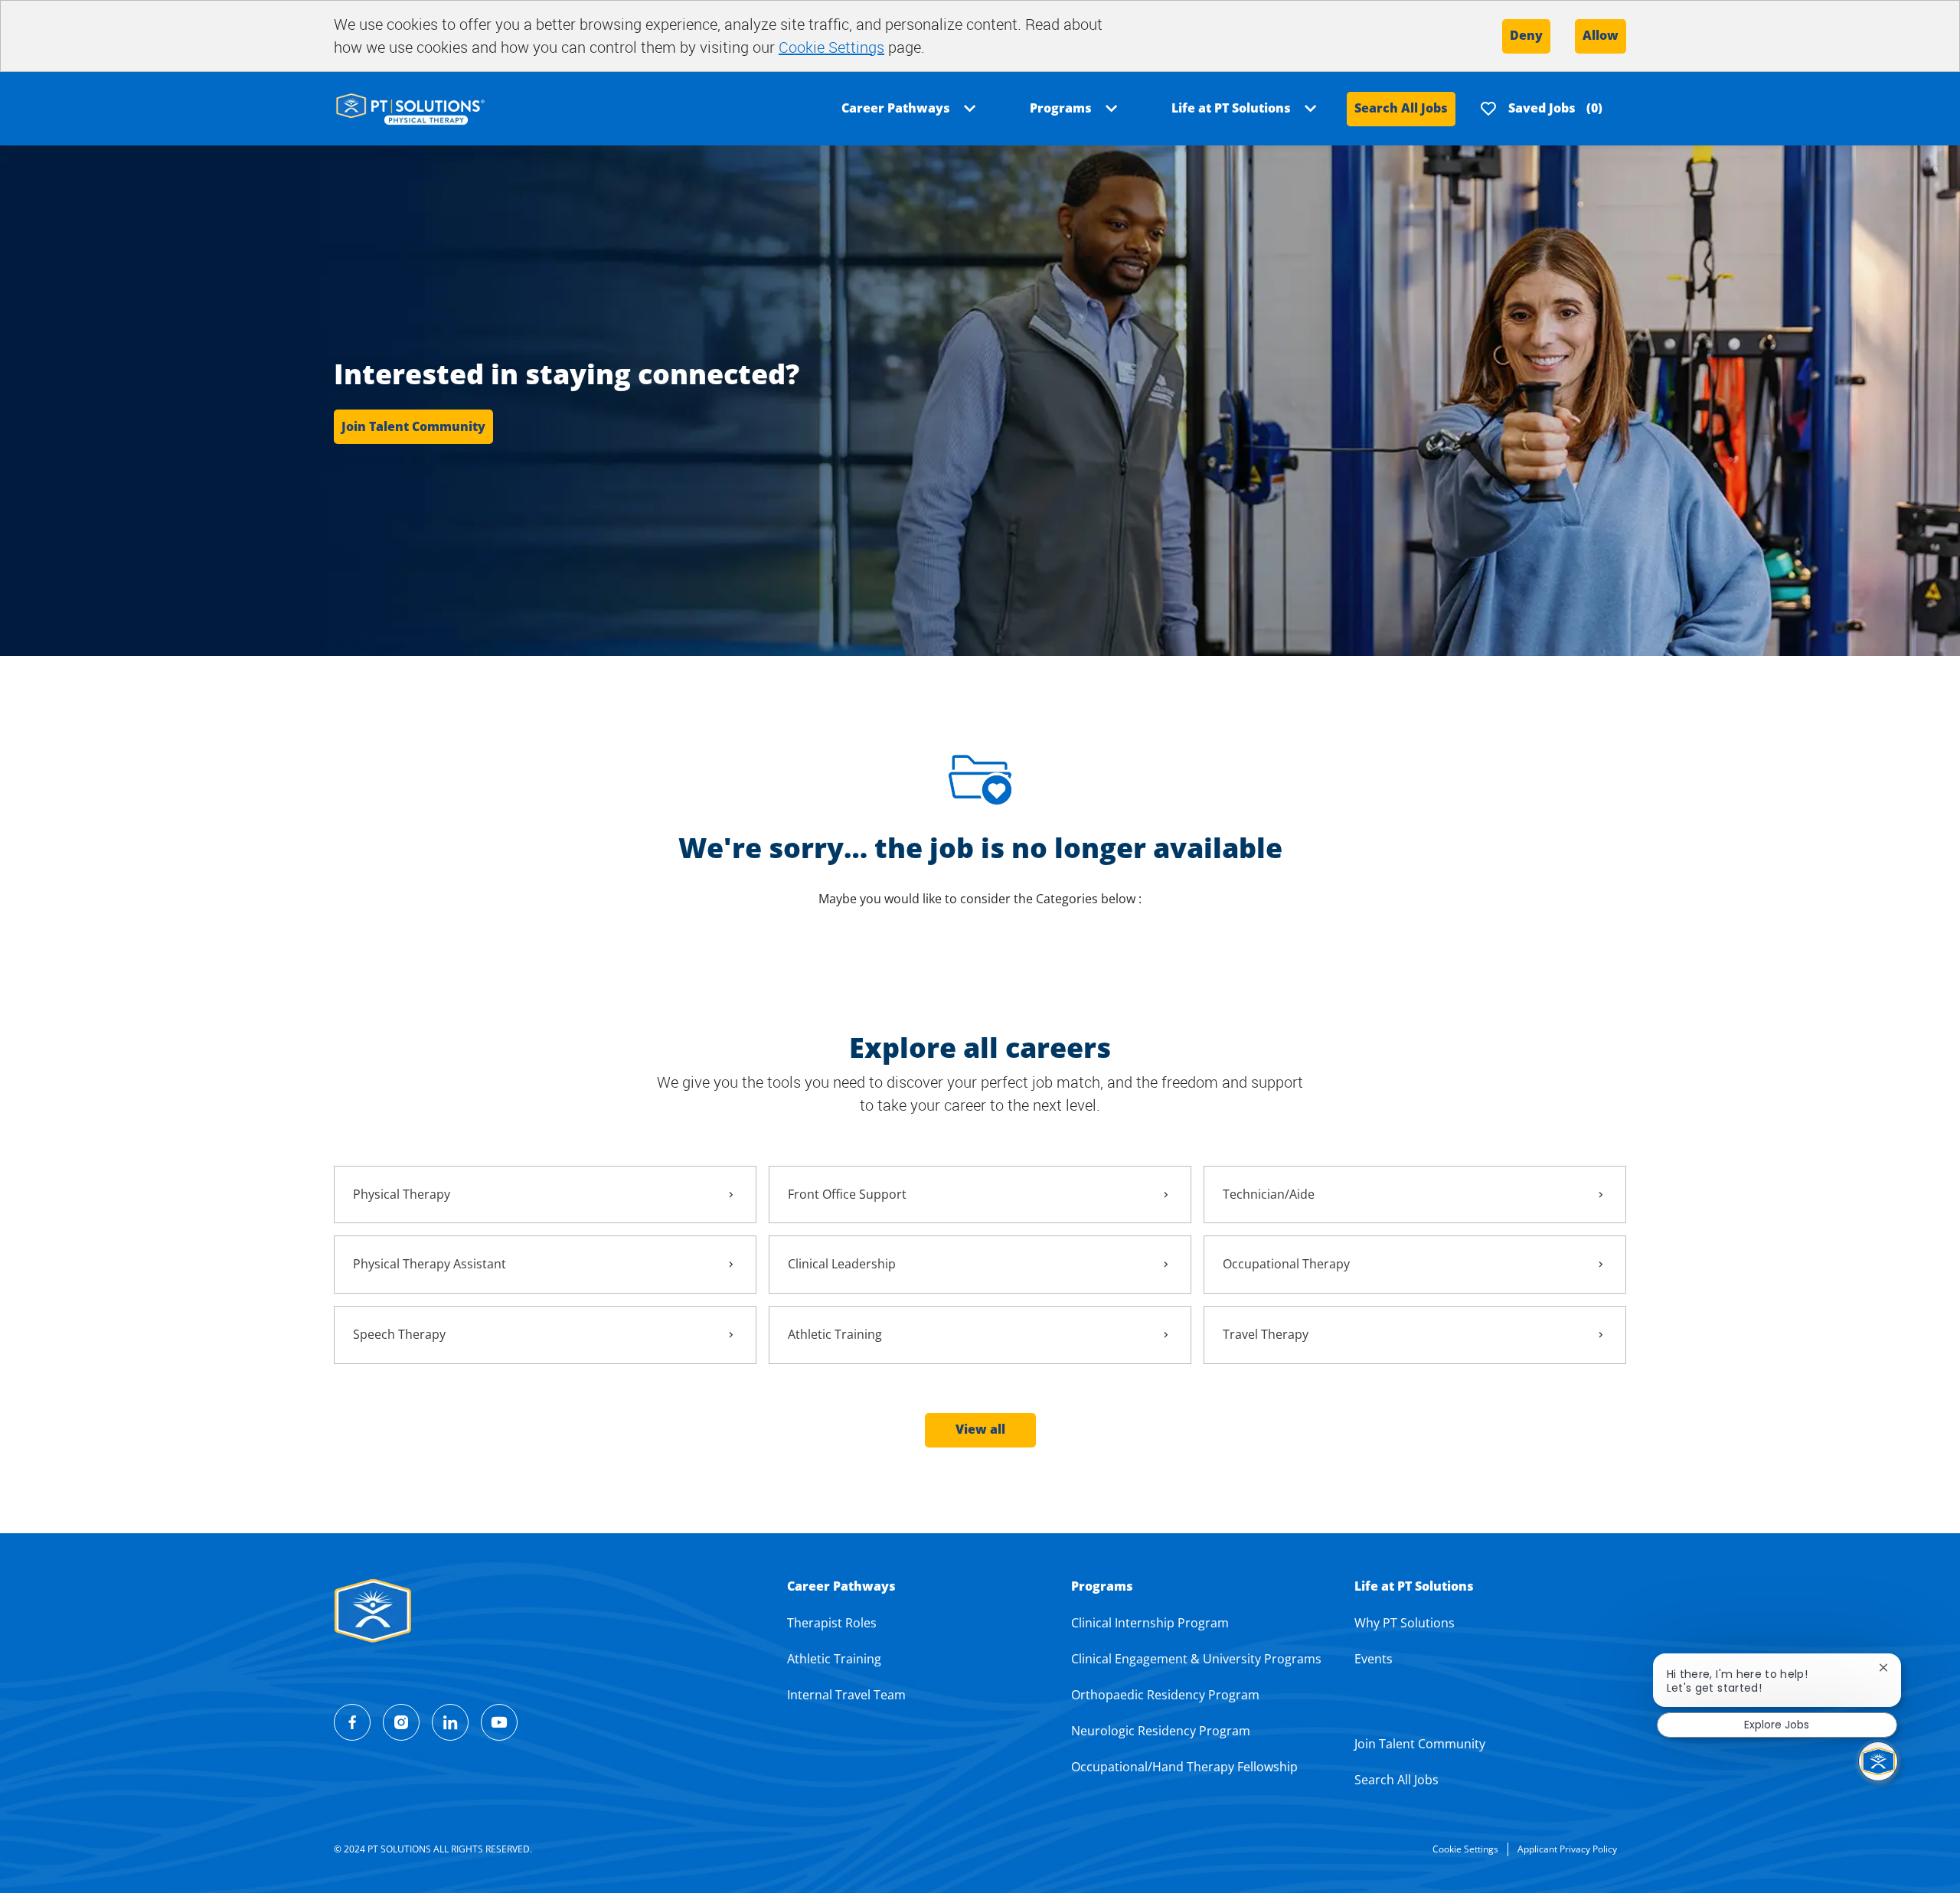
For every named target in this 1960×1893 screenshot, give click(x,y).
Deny (1526, 35)
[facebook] (352, 1722)
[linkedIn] (450, 1722)
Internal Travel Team (846, 1695)
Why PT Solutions (1405, 1623)
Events (1374, 1659)
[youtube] (499, 1722)
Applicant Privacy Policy (1567, 1849)
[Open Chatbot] (1878, 1761)
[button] (980, 1430)
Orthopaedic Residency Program (1165, 1695)
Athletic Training (834, 1659)
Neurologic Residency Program (1161, 1731)
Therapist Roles (832, 1623)
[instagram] (401, 1722)
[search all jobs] (410, 108)
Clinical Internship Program (1150, 1623)
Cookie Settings (831, 47)
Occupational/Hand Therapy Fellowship (1184, 1767)
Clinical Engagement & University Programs (1196, 1659)
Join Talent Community (1420, 1744)
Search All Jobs (1401, 108)
